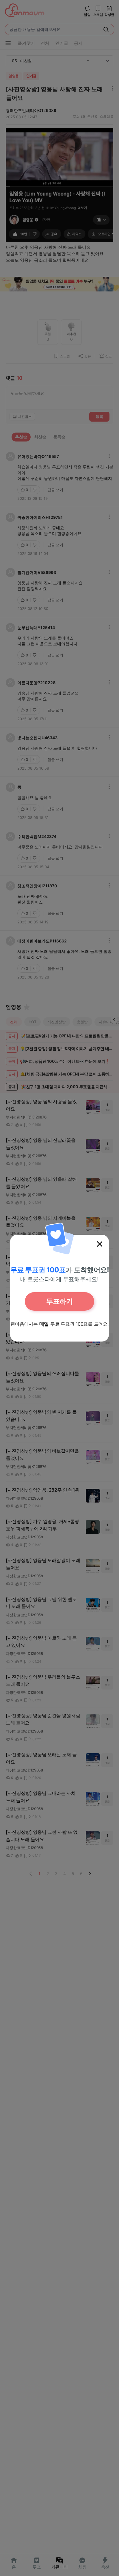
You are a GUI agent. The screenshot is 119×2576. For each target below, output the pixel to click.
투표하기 (59, 1301)
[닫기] (100, 1244)
